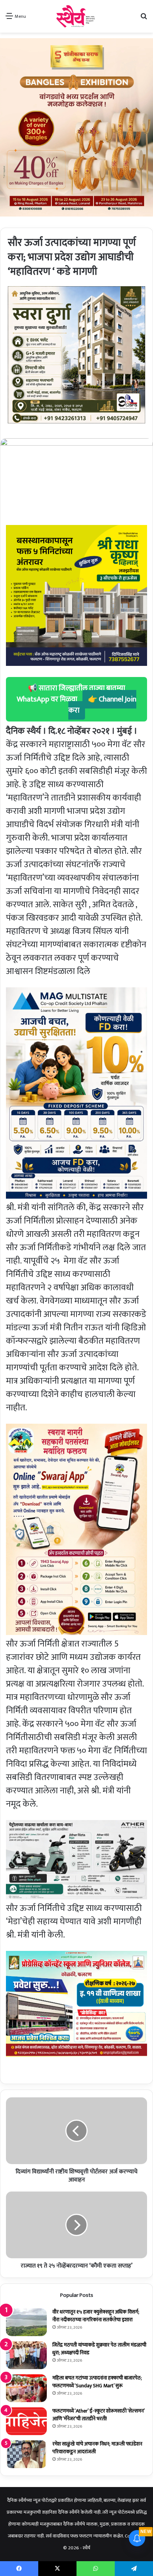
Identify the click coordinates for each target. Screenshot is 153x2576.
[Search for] (144, 19)
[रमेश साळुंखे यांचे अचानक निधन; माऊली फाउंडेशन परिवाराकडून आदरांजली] (26, 2454)
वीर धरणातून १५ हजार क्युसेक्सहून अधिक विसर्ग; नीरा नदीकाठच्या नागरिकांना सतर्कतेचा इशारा (96, 2316)
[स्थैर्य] (77, 16)
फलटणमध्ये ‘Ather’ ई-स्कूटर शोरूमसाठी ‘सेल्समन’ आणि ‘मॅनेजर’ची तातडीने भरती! (99, 2415)
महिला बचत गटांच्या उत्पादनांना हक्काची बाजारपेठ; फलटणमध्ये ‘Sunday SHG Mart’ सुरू (97, 2382)
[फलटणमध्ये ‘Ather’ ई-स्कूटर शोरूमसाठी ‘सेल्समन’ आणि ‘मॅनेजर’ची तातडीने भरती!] (26, 2421)
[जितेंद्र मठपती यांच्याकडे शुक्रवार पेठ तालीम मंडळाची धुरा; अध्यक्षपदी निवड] (26, 2355)
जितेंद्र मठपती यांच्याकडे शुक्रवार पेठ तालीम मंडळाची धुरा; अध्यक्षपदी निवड (99, 2349)
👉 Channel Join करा (102, 705)
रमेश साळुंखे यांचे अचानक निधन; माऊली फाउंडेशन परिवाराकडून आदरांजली (97, 2448)
